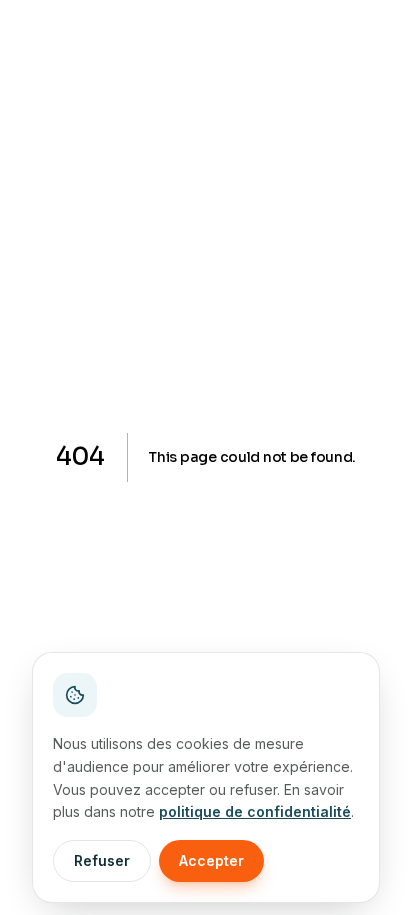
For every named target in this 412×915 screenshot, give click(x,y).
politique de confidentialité (255, 811)
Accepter (211, 860)
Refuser (102, 860)
